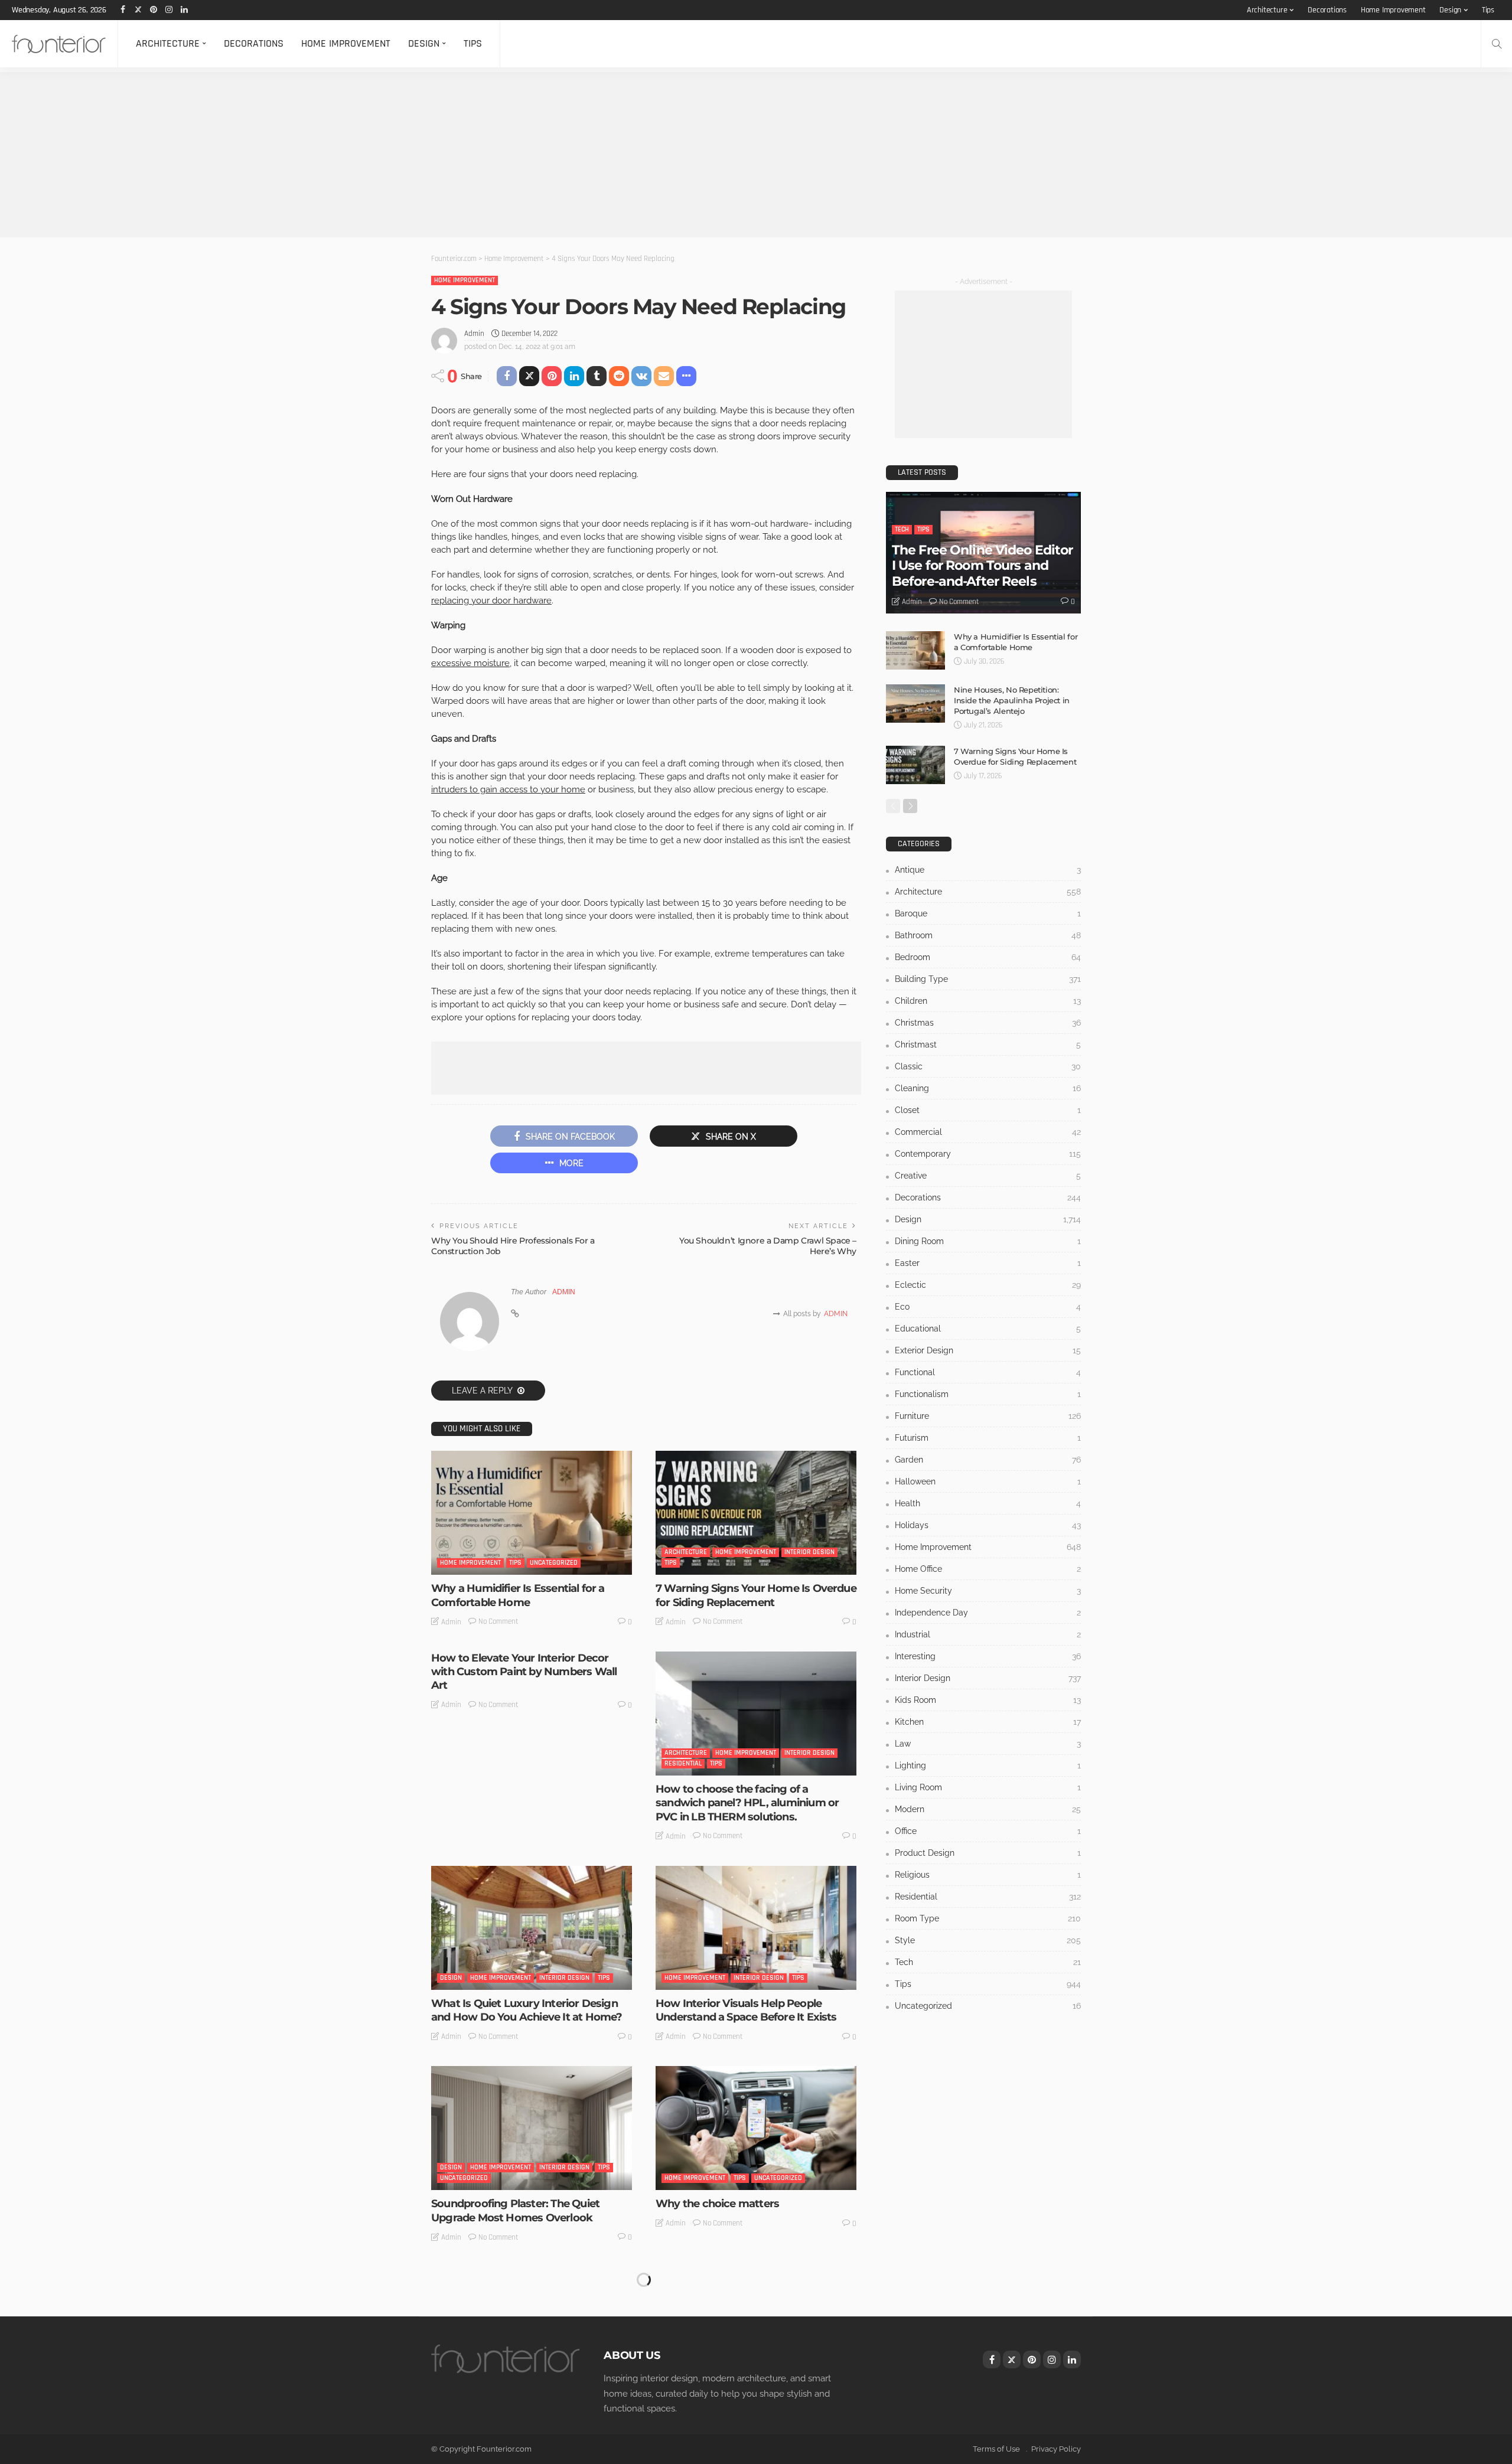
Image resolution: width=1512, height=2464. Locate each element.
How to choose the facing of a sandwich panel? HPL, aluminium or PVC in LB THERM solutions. (747, 1803)
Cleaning (988, 1088)
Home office (988, 1569)
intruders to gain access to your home (508, 789)
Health (988, 1503)
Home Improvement (1393, 10)
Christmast (988, 1045)
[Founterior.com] (59, 44)
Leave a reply (483, 1391)
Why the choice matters (717, 2204)
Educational (988, 1329)
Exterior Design (988, 1350)
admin (474, 334)
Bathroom (988, 935)
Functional (988, 1372)
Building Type (988, 979)
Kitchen (988, 1722)
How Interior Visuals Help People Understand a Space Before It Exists (746, 2010)
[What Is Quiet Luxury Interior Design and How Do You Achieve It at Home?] (532, 1928)
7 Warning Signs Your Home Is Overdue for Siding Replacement (756, 1595)
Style (988, 1940)
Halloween (988, 1481)
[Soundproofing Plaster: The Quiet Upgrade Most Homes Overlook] (532, 2128)
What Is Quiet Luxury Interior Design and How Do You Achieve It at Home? (527, 2010)
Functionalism (988, 1394)
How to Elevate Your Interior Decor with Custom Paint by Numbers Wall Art (524, 1672)
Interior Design (809, 1552)
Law (988, 1744)
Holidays (988, 1525)
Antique (988, 870)
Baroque (988, 913)
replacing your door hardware (491, 601)
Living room (988, 1787)
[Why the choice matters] (756, 2128)
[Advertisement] (354, 155)
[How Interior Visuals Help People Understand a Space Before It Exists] (756, 1928)
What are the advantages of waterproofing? (727, 2411)
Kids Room (988, 1700)
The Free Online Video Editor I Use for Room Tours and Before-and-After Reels (982, 566)
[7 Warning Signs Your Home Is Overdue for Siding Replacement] (756, 1513)
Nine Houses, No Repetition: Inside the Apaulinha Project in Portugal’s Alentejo (1012, 700)
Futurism (988, 1438)
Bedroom (988, 957)
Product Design (988, 1853)
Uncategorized (554, 1563)
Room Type (988, 1918)
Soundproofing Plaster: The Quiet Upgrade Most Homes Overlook (515, 2210)
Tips (1488, 10)
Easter (988, 1263)
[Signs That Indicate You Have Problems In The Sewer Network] (532, 2329)
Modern (988, 1809)
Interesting (988, 1656)
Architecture (1267, 10)
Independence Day (988, 1613)
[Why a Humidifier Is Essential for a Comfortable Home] (532, 1513)
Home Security (988, 1591)
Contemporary (988, 1154)
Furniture (988, 1416)
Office (988, 1831)
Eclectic (988, 1285)
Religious (988, 1875)
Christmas (988, 1023)
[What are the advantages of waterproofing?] (756, 2329)
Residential (683, 1763)
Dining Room (988, 1241)
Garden (988, 1460)
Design (1450, 10)
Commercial (988, 1132)
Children (988, 1001)
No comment (498, 1621)
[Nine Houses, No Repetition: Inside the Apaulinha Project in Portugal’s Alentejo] (915, 704)
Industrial (988, 1634)
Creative (988, 1176)
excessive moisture (470, 663)
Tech (902, 529)
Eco (988, 1307)
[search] (1497, 44)
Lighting (988, 1765)
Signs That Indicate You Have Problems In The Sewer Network (531, 2411)
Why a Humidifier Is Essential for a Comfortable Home (518, 1595)
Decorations (1327, 10)
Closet (988, 1110)
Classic (988, 1066)
